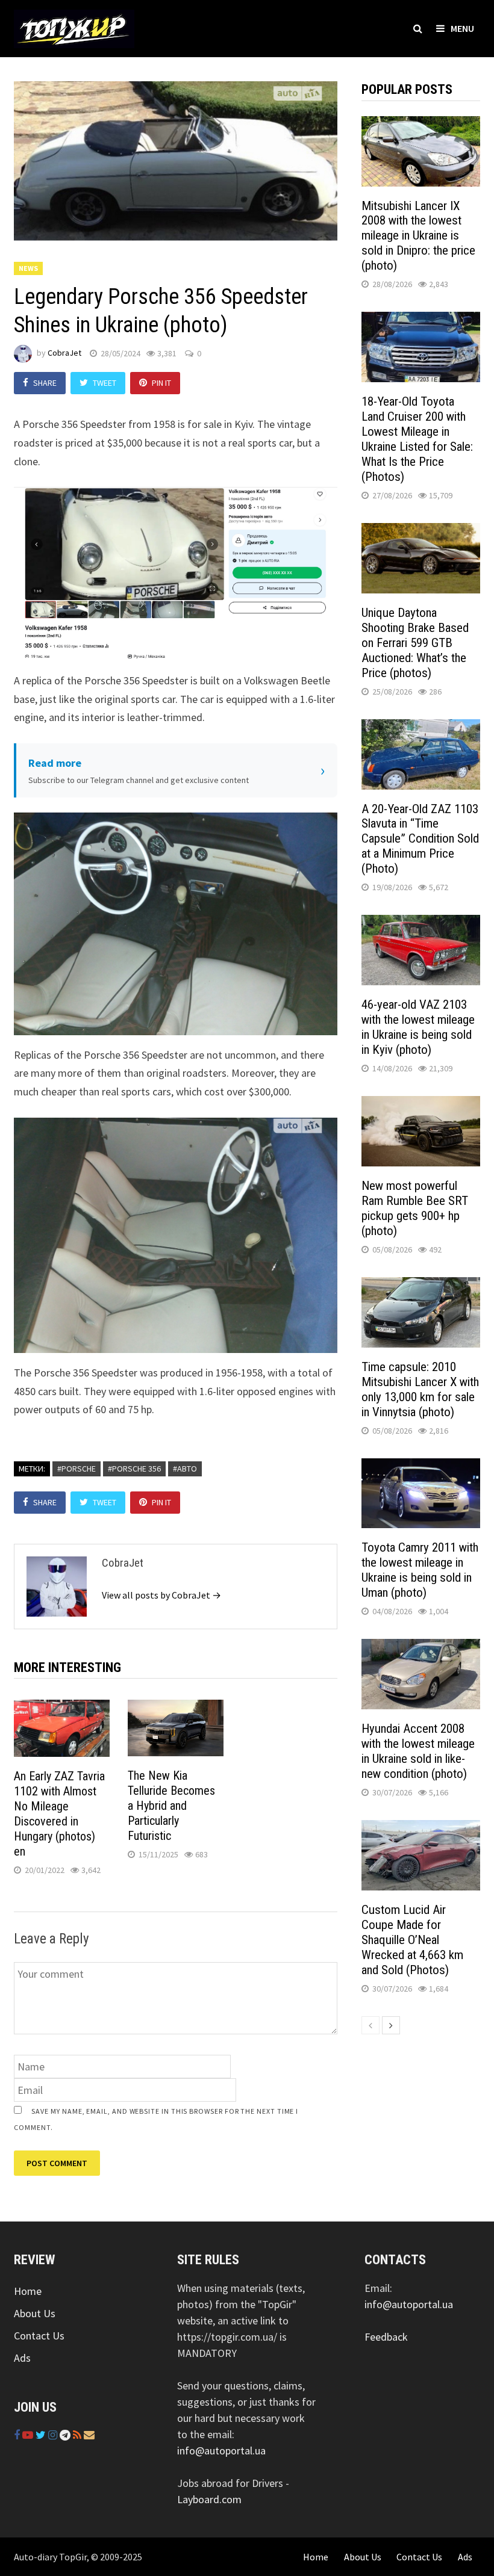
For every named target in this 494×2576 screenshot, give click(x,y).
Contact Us (39, 2336)
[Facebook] (18, 2435)
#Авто (185, 1469)
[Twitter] (42, 2435)
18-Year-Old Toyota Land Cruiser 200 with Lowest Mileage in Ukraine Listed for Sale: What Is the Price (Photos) (417, 439)
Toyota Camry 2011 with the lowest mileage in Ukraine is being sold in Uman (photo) (420, 1570)
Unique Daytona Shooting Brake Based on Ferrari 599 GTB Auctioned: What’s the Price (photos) (415, 643)
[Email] (89, 2435)
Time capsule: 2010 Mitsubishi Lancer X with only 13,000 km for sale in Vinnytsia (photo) (420, 1389)
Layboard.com (209, 2499)
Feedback (386, 2337)
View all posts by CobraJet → (161, 1595)
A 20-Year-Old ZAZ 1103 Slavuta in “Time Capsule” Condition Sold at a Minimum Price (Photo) (420, 839)
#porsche (77, 1469)
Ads (22, 2358)
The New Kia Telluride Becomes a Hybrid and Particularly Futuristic (171, 1806)
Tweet (105, 383)
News (28, 268)
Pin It (161, 383)
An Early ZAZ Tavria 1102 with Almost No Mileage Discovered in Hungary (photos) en (59, 1814)
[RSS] (78, 2435)
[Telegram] (66, 2435)
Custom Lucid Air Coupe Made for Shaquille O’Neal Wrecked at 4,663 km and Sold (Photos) (412, 1940)
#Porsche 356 (134, 1469)
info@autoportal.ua (221, 2451)
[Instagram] (54, 2435)
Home (28, 2291)
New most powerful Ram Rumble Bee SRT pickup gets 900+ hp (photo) (415, 1208)
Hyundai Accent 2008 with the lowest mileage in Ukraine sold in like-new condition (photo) (418, 1751)
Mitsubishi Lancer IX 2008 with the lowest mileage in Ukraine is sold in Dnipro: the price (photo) (418, 236)
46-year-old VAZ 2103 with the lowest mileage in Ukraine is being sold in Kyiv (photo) (418, 1027)
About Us (35, 2313)
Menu (462, 28)
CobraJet (64, 353)
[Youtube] (29, 2435)
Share (45, 383)
